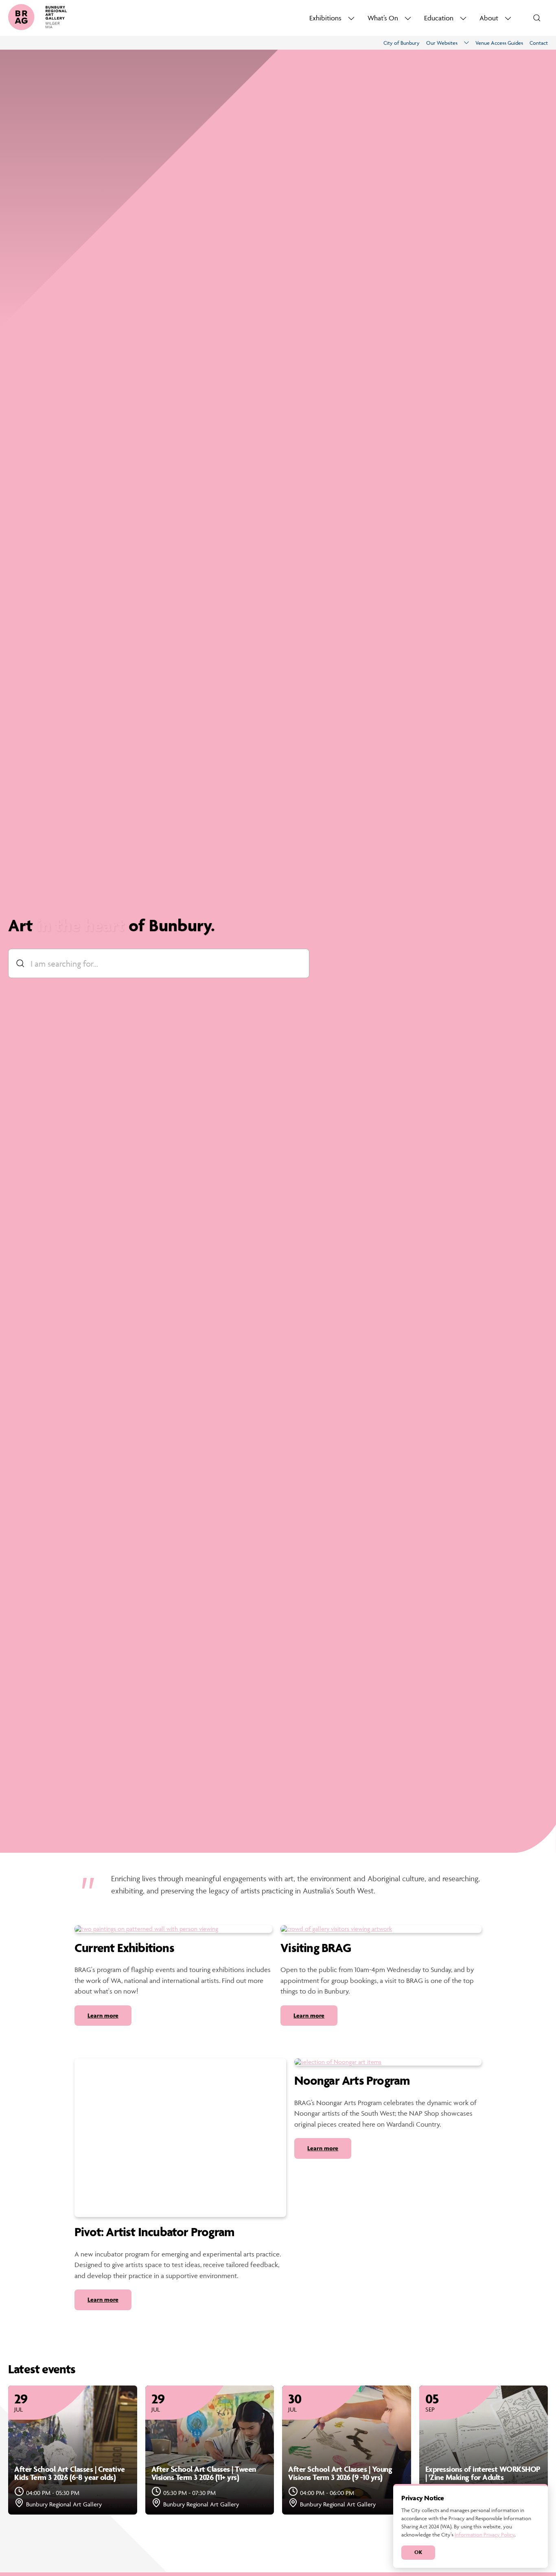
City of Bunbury (402, 43)
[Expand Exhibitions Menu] (351, 18)
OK (418, 2552)
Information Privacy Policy (485, 2534)
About (489, 18)
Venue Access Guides (499, 43)
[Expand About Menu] (508, 18)
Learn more (103, 2015)
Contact (539, 43)
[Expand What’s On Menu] (408, 18)
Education (439, 18)
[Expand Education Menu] (463, 18)
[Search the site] (537, 18)
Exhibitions (325, 18)
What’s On (383, 18)
